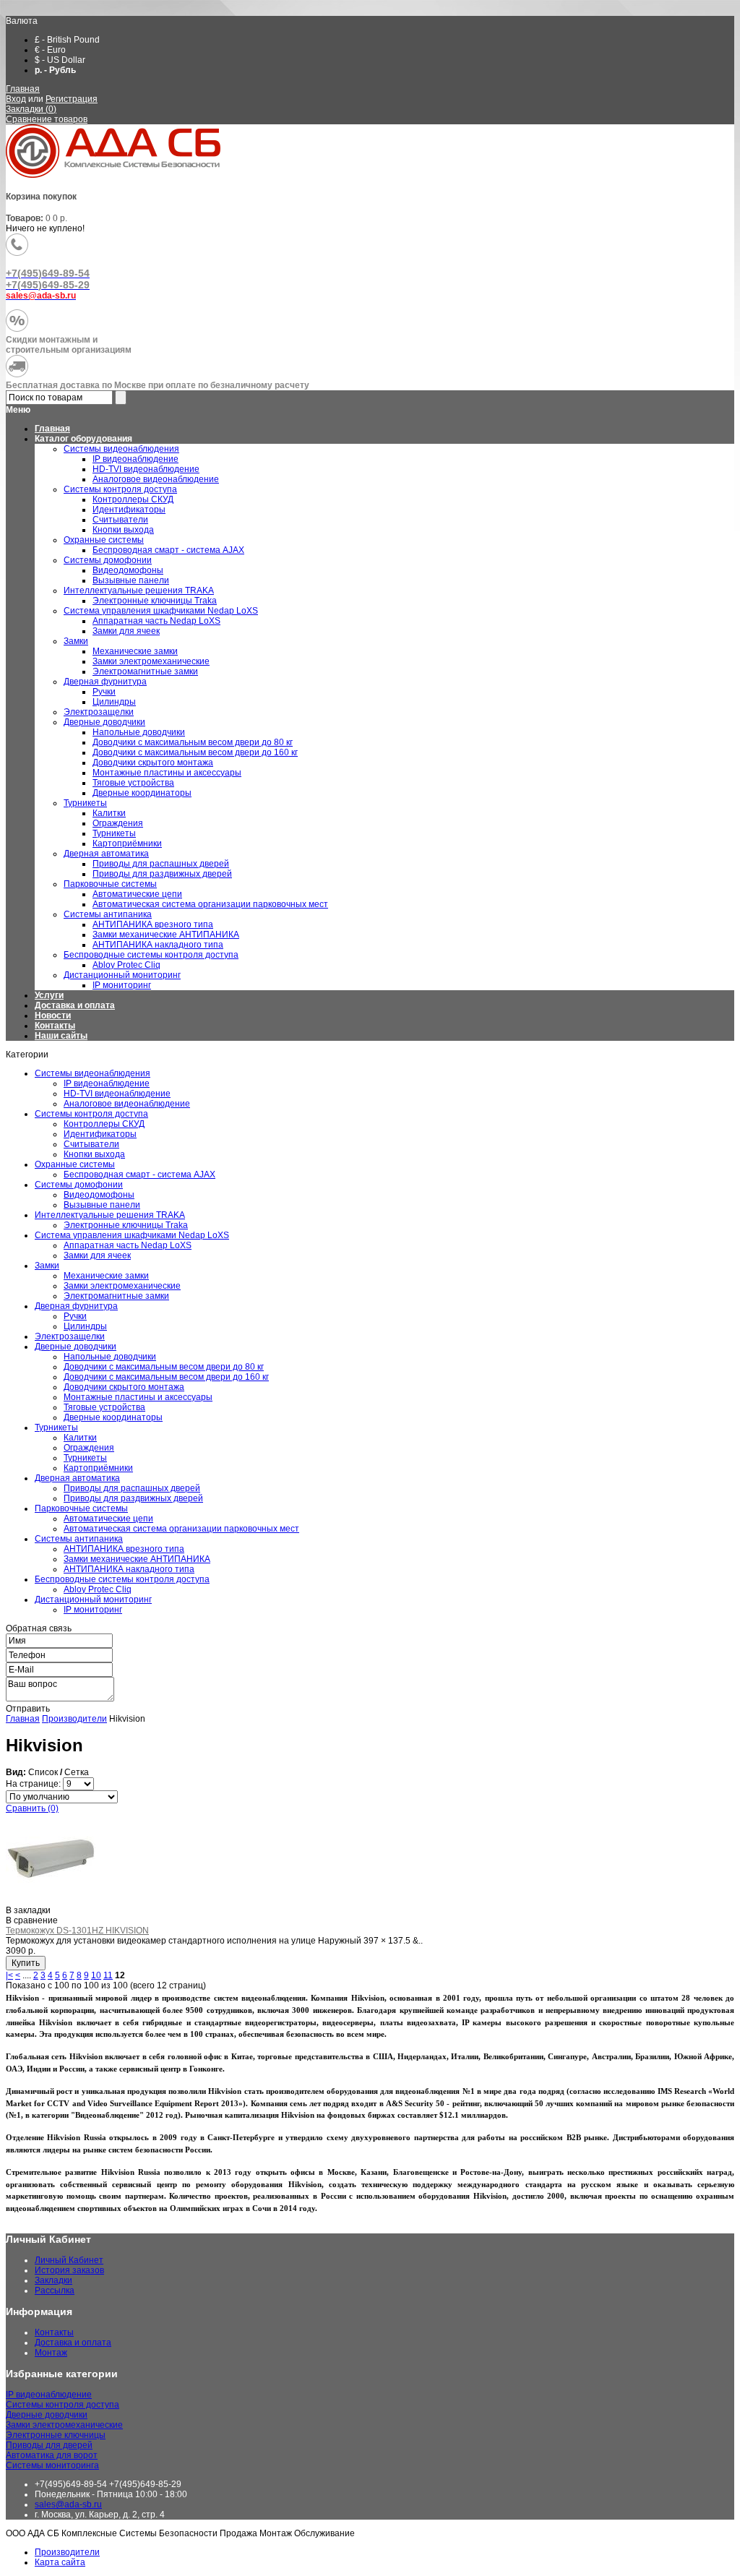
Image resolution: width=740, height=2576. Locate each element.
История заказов (69, 2270)
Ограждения (89, 1448)
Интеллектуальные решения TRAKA (110, 1215)
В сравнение (32, 1920)
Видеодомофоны (99, 1195)
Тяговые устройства (104, 1407)
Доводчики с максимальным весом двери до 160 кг (166, 1377)
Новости (53, 1016)
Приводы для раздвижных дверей (133, 1498)
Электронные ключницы (56, 2435)
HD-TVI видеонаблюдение (117, 1094)
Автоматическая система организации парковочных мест (181, 1529)
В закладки (28, 1910)
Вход (16, 99)
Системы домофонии (79, 1185)
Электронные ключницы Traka (126, 1225)
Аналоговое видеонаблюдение (127, 1104)
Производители (74, 1719)
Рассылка (55, 2291)
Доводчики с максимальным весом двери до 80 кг (164, 1367)
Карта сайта (60, 2562)
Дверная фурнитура (76, 1306)
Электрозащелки (70, 1336)
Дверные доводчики (76, 1347)
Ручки (75, 1316)
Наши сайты (61, 1036)
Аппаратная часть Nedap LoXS (128, 1245)
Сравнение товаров (47, 119)
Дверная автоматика (77, 1478)
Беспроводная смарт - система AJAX (139, 1175)
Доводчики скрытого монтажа (124, 1387)
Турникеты (56, 1427)
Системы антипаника (79, 1539)
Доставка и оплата (75, 1005)
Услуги (49, 995)
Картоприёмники (98, 1468)
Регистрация (72, 99)
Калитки (80, 1438)
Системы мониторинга (52, 2465)
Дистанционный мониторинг (93, 1600)
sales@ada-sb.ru (68, 2504)
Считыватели (91, 1144)
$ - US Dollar (60, 60)
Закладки (53, 2280)
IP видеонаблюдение (107, 1083)
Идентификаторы (100, 1134)
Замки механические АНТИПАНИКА (137, 1559)
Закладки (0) (31, 109)
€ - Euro (50, 50)
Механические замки (106, 1276)
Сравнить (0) (32, 1808)
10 (96, 1975)
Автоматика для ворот (52, 2455)
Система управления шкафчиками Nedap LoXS (132, 1235)
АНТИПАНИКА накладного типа (129, 1569)
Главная (23, 89)
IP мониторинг (93, 1610)
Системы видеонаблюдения (92, 1073)
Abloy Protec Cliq (98, 1589)
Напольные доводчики (110, 1357)
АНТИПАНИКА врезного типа (124, 1549)
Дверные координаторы (113, 1417)
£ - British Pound (67, 40)
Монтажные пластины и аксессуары (138, 1397)
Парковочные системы (81, 1508)
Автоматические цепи (108, 1519)
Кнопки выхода (94, 1154)
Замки (47, 1266)
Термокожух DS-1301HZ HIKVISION (77, 1931)
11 (108, 1975)
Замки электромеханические (122, 1286)
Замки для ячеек (97, 1255)
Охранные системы (75, 1164)
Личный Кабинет (69, 2260)
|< (9, 1975)
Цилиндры (85, 1326)
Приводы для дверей (49, 2445)
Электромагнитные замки (116, 1296)
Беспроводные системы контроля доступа (122, 1579)
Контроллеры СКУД (104, 1124)
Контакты (55, 1026)
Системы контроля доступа (91, 1114)
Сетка (77, 1772)
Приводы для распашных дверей (132, 1488)
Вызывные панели (102, 1205)
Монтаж (51, 2353)
